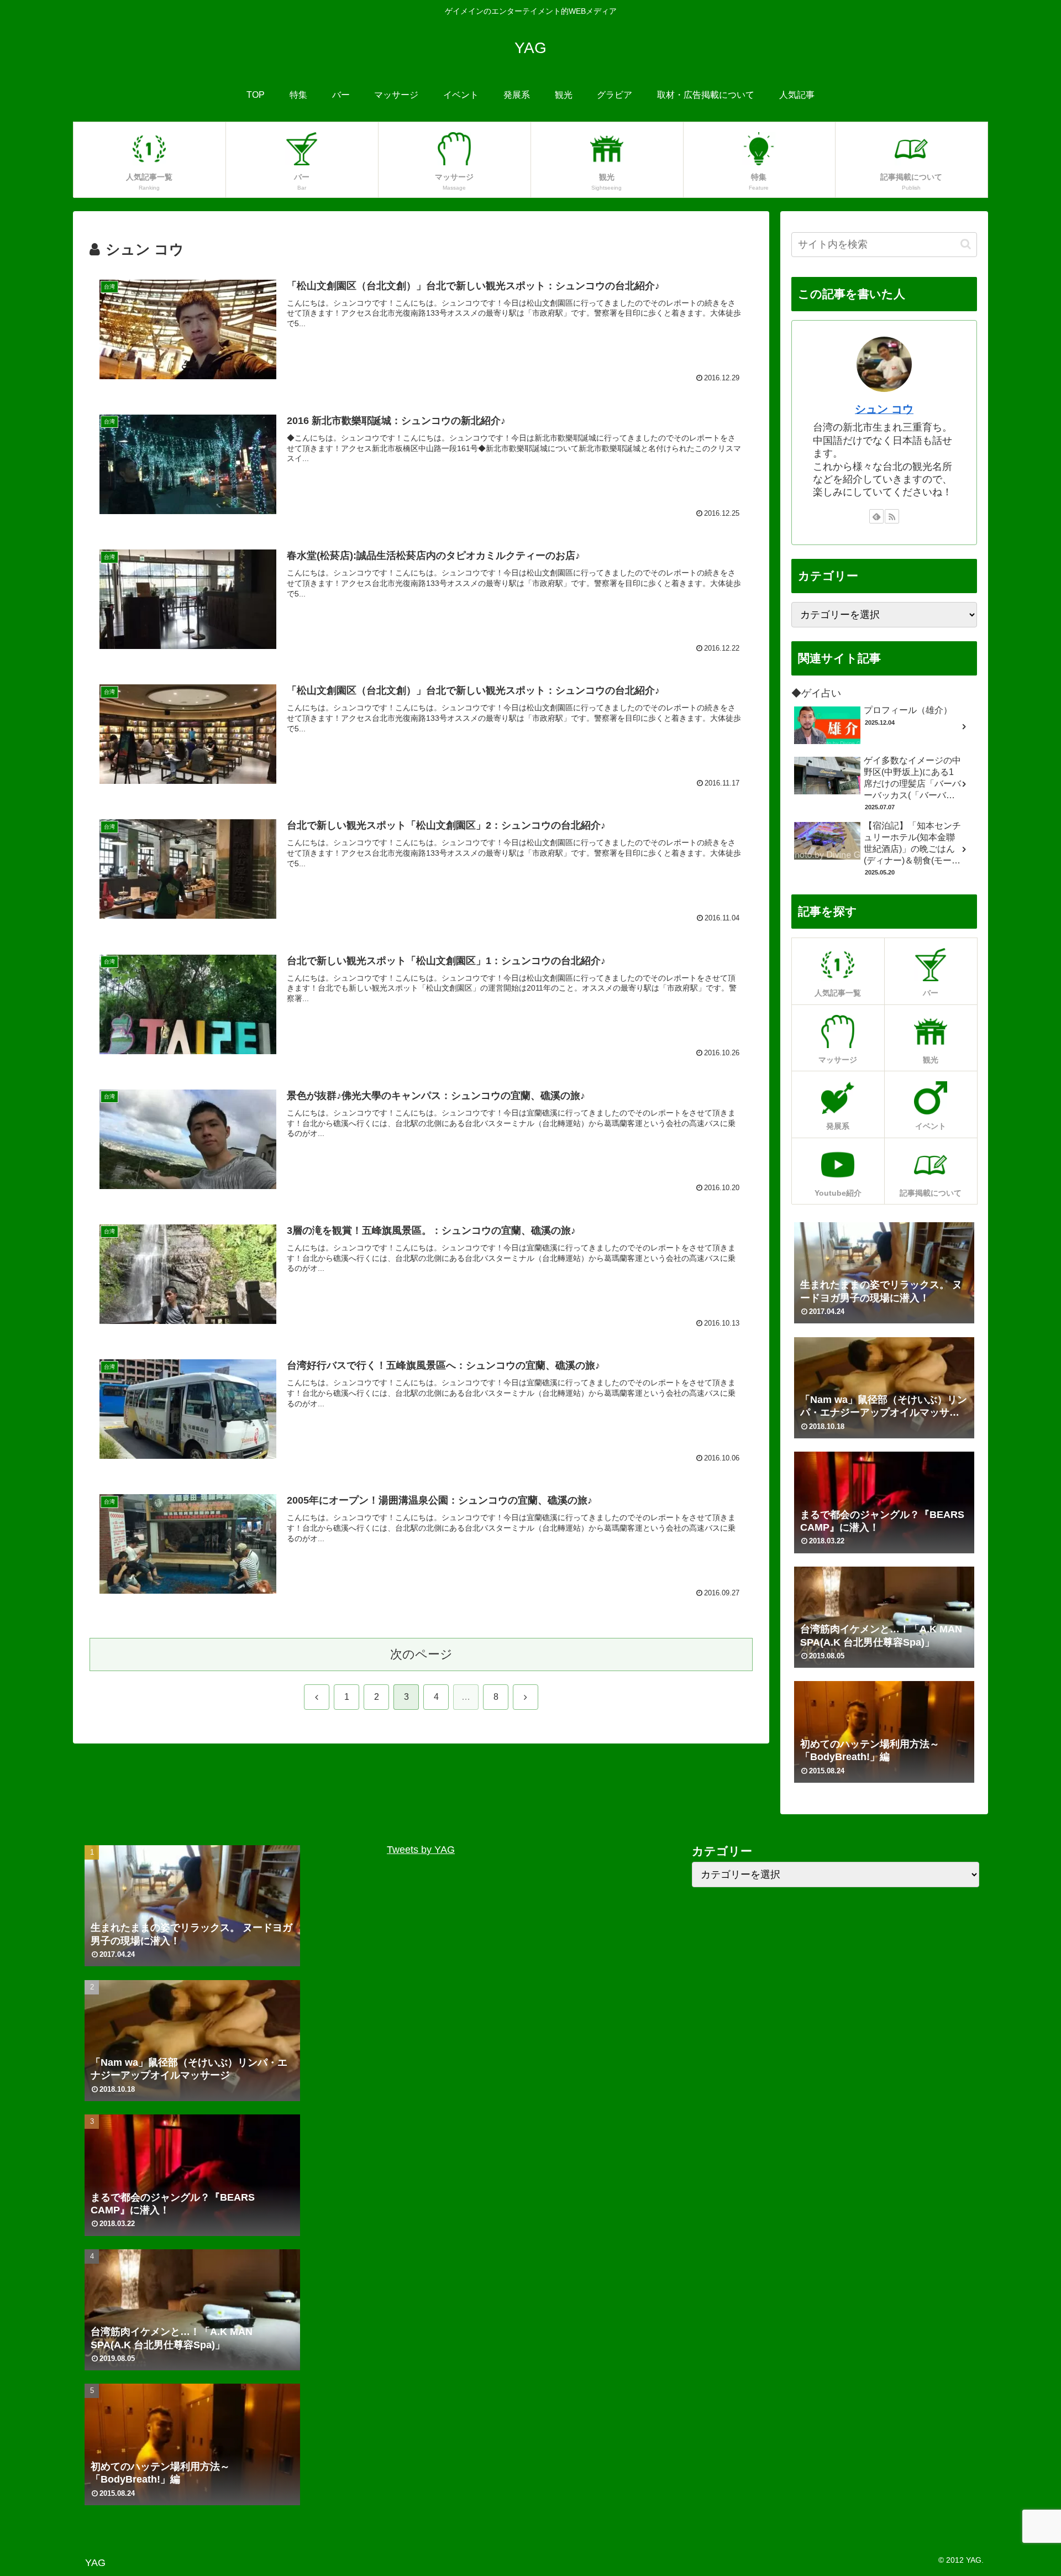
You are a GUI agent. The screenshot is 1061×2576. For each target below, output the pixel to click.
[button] (966, 244)
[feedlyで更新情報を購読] (876, 516)
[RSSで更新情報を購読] (892, 516)
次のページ (421, 1654)
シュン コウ (884, 409)
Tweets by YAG (421, 1850)
